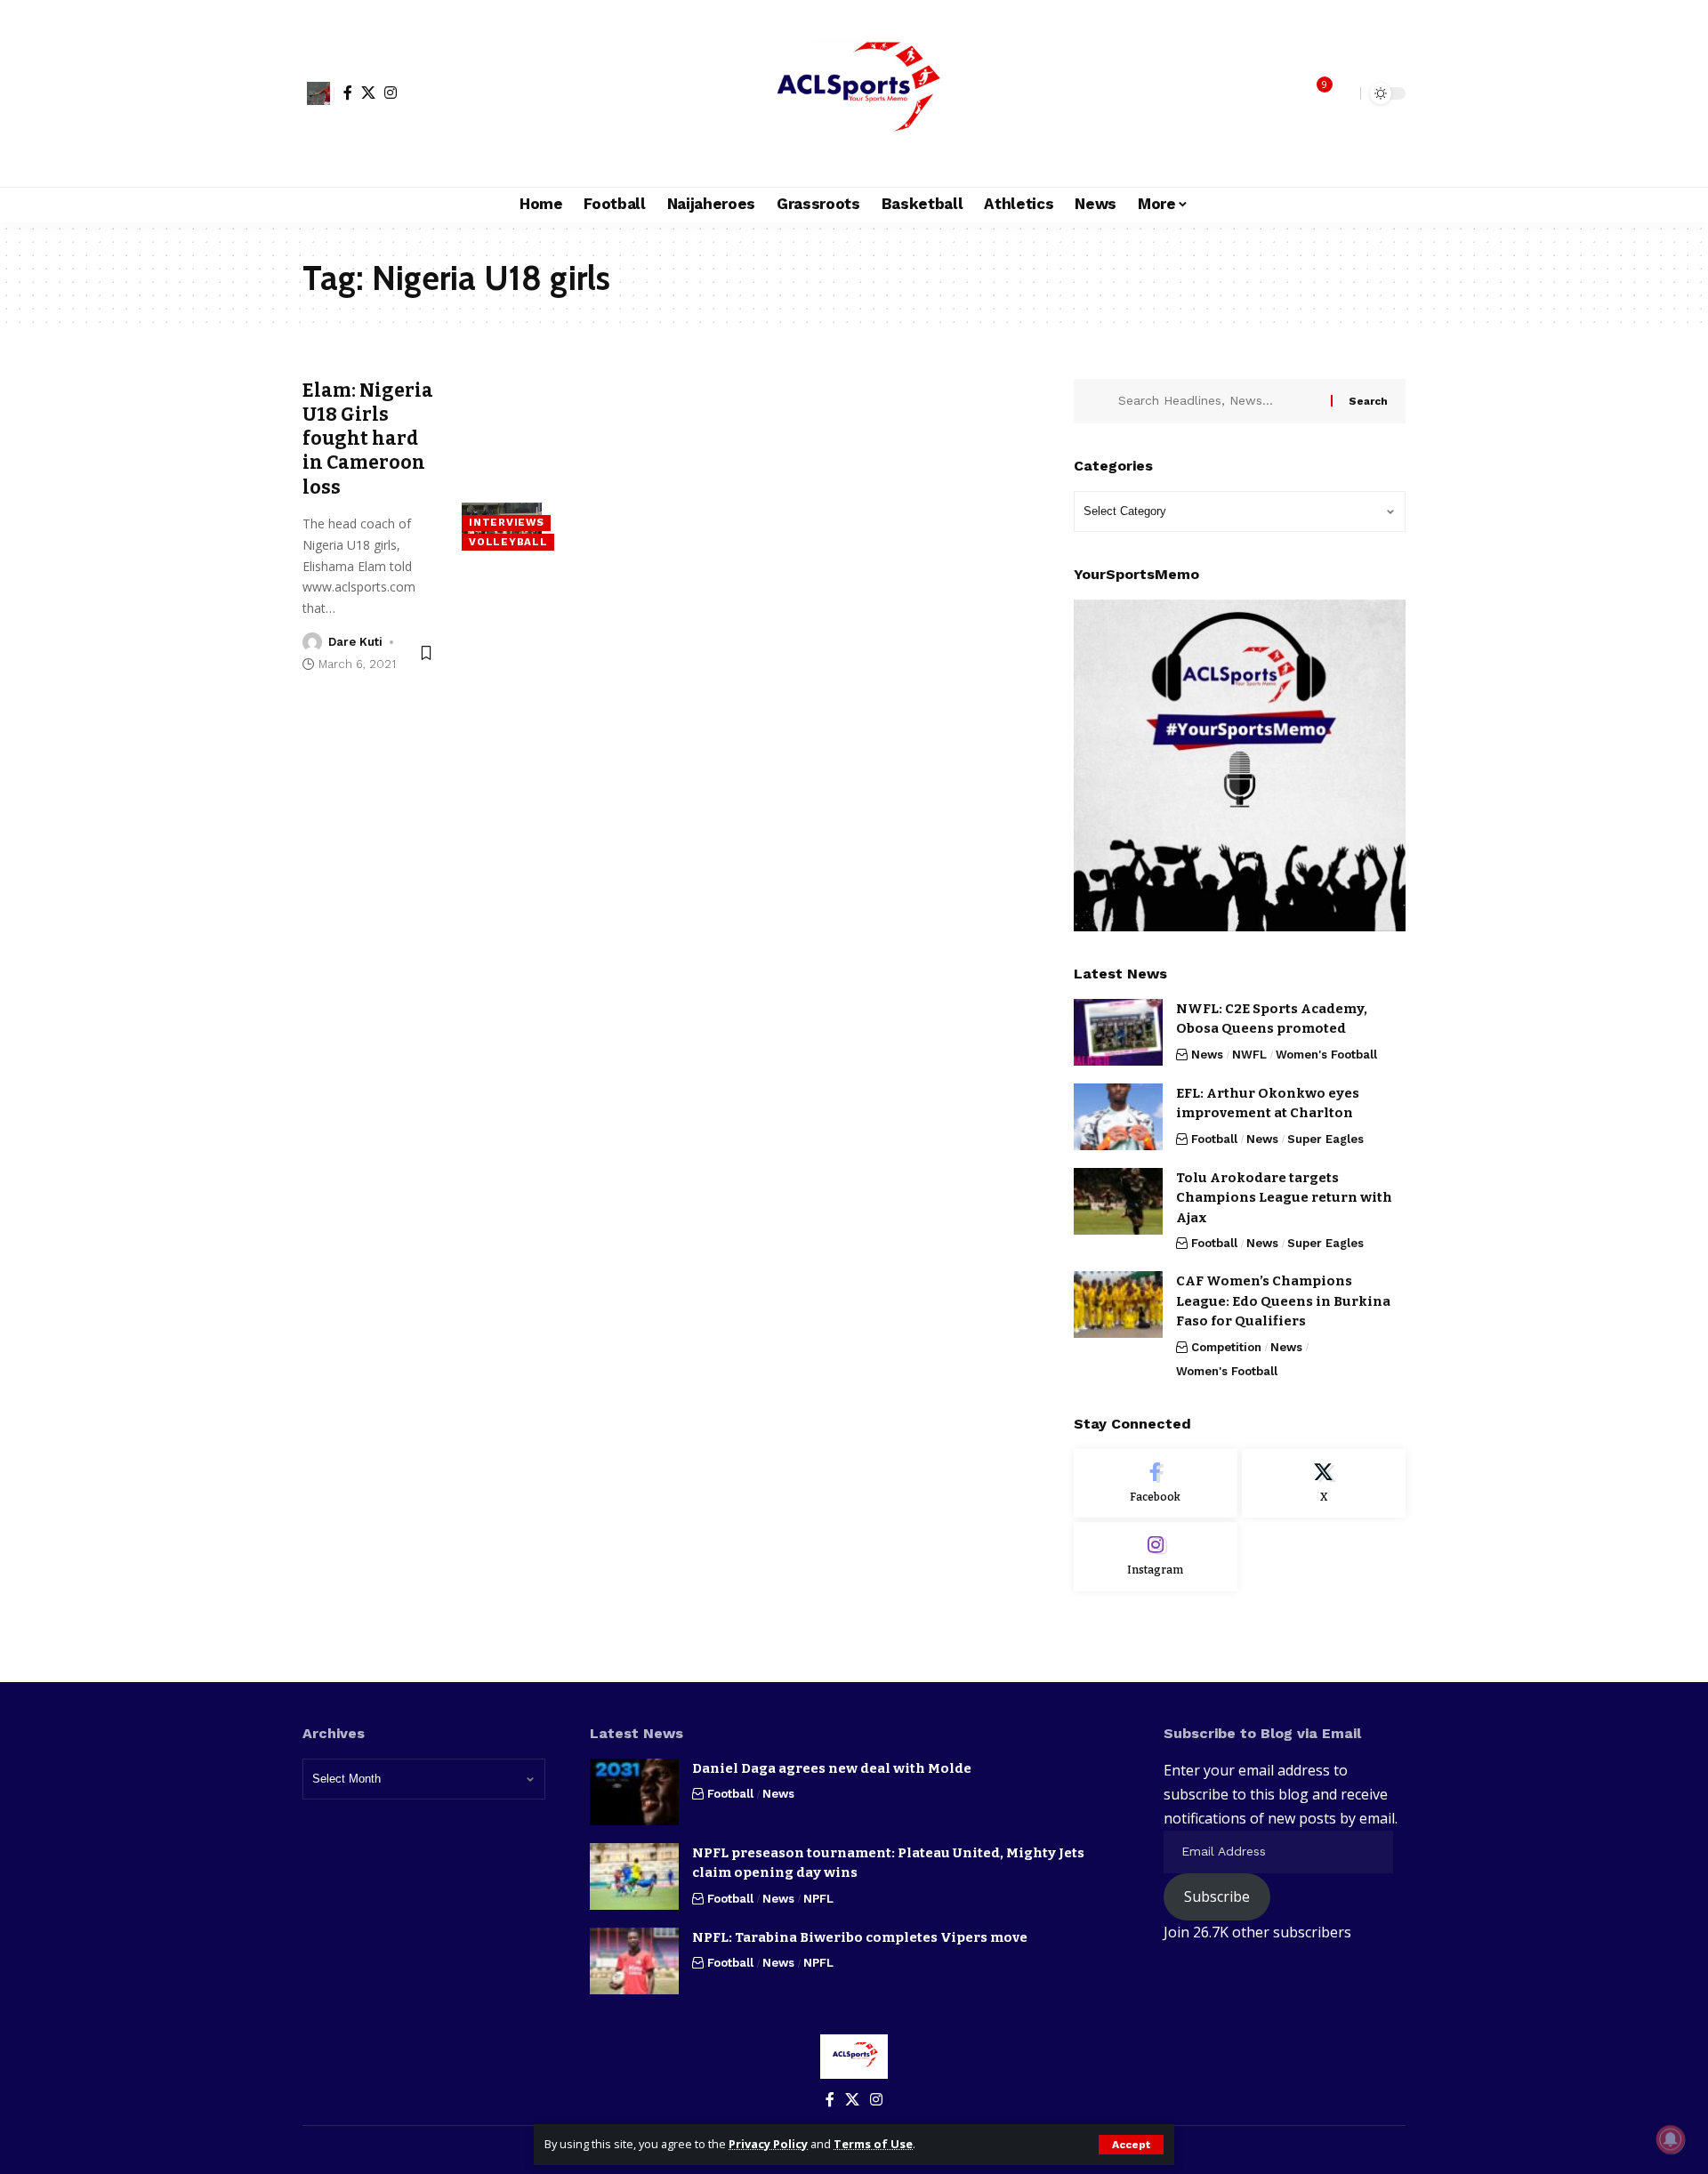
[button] (1131, 2145)
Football (1214, 1139)
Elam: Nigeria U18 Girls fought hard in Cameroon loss (368, 439)
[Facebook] (348, 93)
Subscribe (1217, 1896)
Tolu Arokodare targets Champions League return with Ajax (1284, 1198)
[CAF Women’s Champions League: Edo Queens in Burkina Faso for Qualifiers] (1118, 1304)
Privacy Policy (768, 2144)
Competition (1226, 1347)
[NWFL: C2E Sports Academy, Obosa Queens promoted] (1118, 1032)
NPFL (818, 1899)
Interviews (506, 522)
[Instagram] (391, 93)
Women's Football (1326, 1055)
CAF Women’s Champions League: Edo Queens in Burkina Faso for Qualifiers (1283, 1301)
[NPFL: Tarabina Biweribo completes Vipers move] (634, 1961)
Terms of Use (873, 2144)
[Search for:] (1218, 401)
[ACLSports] (854, 93)
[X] (368, 93)
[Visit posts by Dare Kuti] (312, 642)
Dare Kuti (355, 642)
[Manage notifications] (1671, 2139)
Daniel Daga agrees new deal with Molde (832, 1768)
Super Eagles (1325, 1139)
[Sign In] (318, 93)
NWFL (1249, 1055)
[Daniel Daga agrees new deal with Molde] (634, 1792)
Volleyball (508, 542)
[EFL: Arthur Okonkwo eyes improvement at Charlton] (1118, 1117)
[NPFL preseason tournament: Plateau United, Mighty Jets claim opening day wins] (634, 1876)
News (1207, 1055)
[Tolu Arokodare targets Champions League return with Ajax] (1118, 1201)
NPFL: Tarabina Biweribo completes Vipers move (860, 1937)
